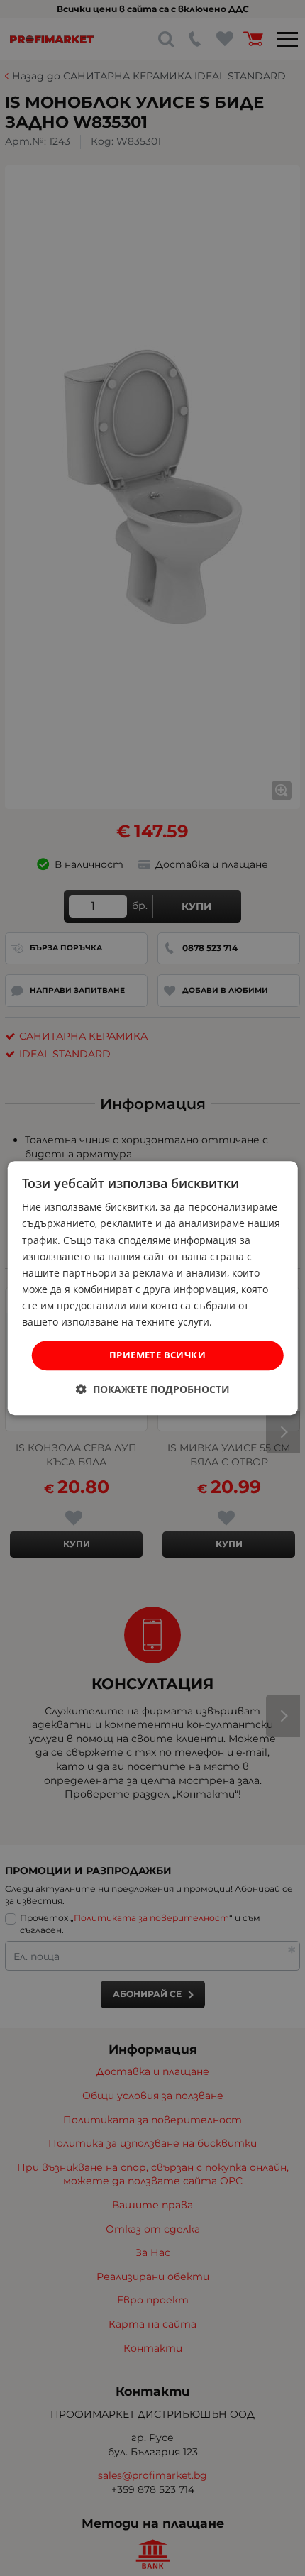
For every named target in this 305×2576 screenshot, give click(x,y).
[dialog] (153, 1288)
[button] (153, 1389)
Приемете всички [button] (157, 1355)
